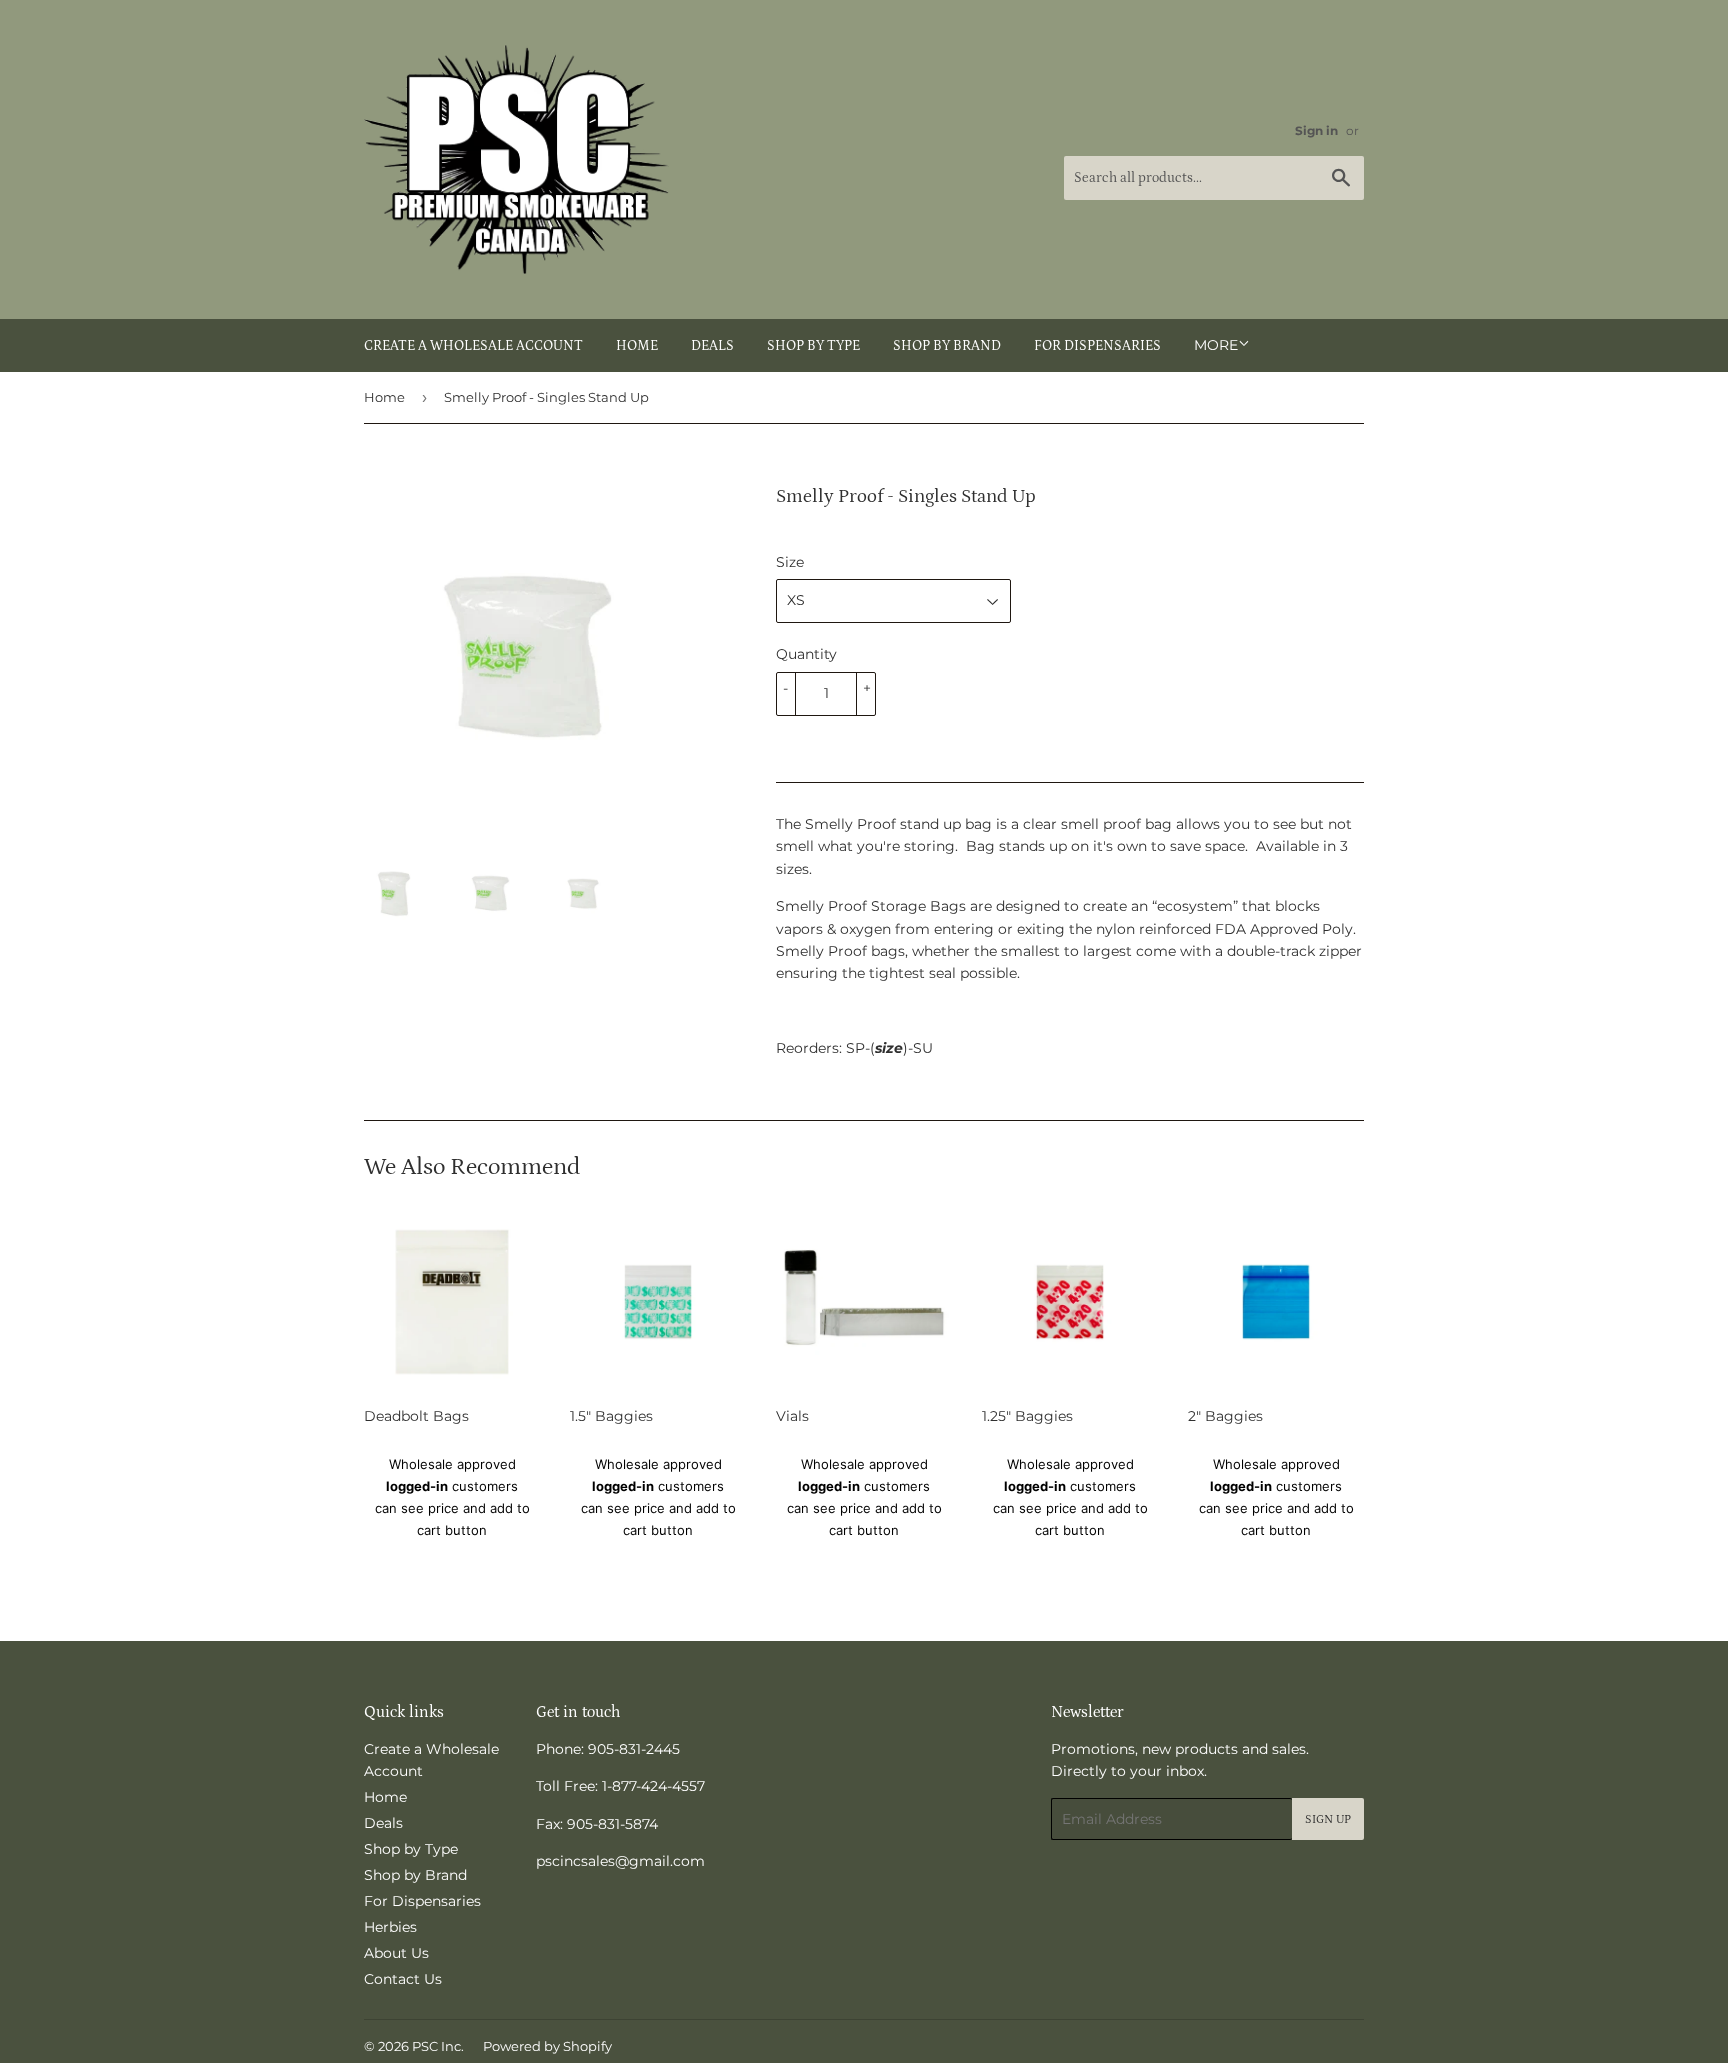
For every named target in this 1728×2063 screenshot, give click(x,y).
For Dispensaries (1097, 346)
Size (790, 562)
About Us (396, 1953)
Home (637, 346)
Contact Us (403, 1979)
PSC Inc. (438, 2046)
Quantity (806, 654)
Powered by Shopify (547, 2046)
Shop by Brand (947, 346)
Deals (712, 346)
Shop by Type (813, 346)
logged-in (417, 1486)
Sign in (1316, 130)
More (1216, 345)
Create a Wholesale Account (473, 346)
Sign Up (1328, 1819)
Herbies (390, 1927)
